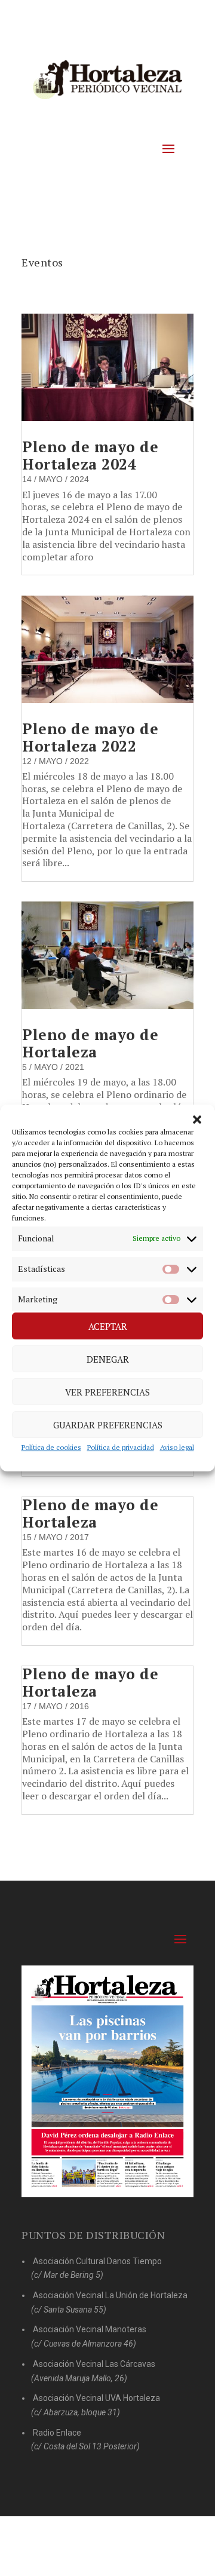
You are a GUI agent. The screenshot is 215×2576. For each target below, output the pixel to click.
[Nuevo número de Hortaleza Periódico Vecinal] (107, 2082)
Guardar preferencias (108, 1425)
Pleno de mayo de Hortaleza (90, 1043)
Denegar (108, 1359)
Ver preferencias (107, 1392)
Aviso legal (177, 1448)
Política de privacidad (121, 1448)
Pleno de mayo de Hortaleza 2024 (90, 455)
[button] (197, 1120)
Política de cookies (51, 1448)
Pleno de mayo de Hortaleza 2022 (90, 737)
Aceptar (108, 1326)
